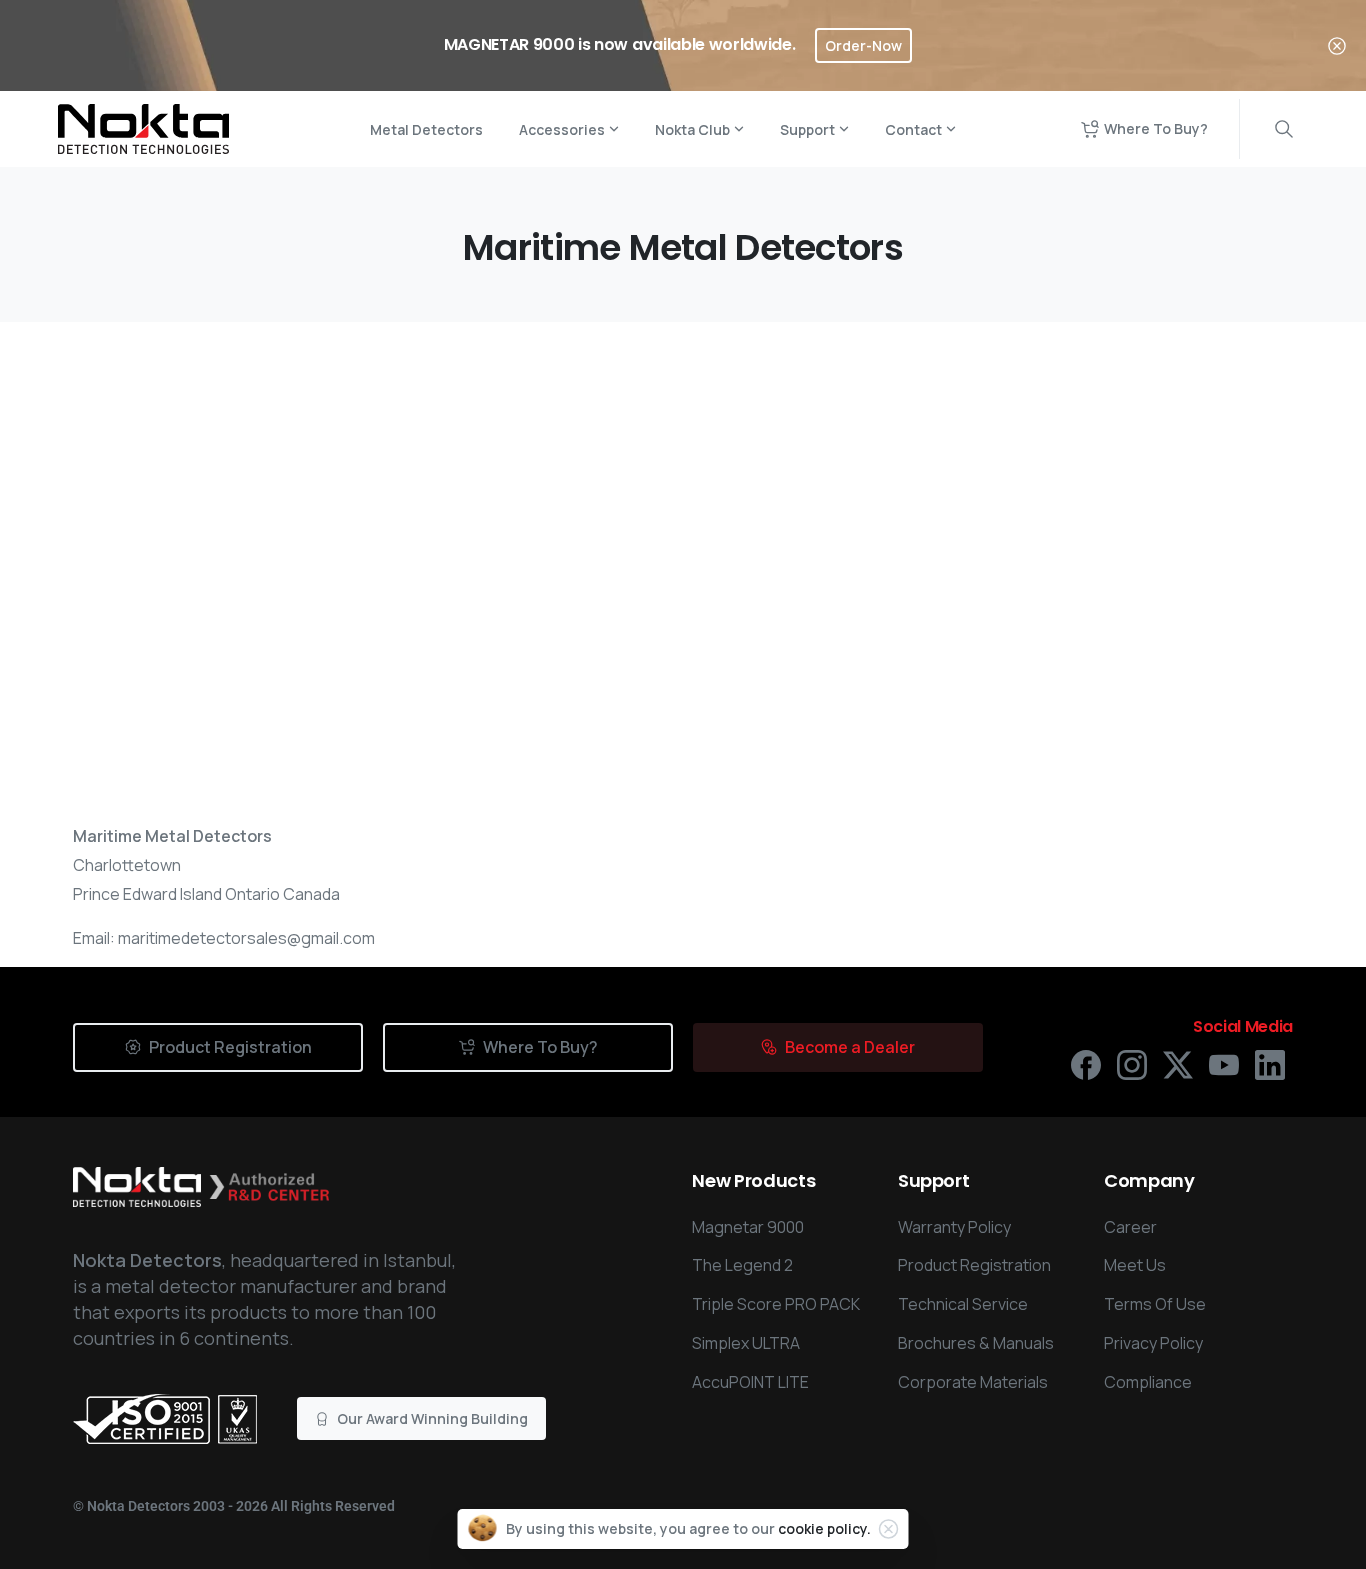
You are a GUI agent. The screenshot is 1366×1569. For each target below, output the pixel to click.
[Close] (1337, 45)
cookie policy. (824, 1528)
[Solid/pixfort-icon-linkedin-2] (1270, 1063)
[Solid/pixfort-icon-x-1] (1178, 1063)
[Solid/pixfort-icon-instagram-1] (1132, 1063)
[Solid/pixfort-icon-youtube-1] (1224, 1063)
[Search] (1284, 129)
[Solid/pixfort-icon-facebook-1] (1086, 1063)
